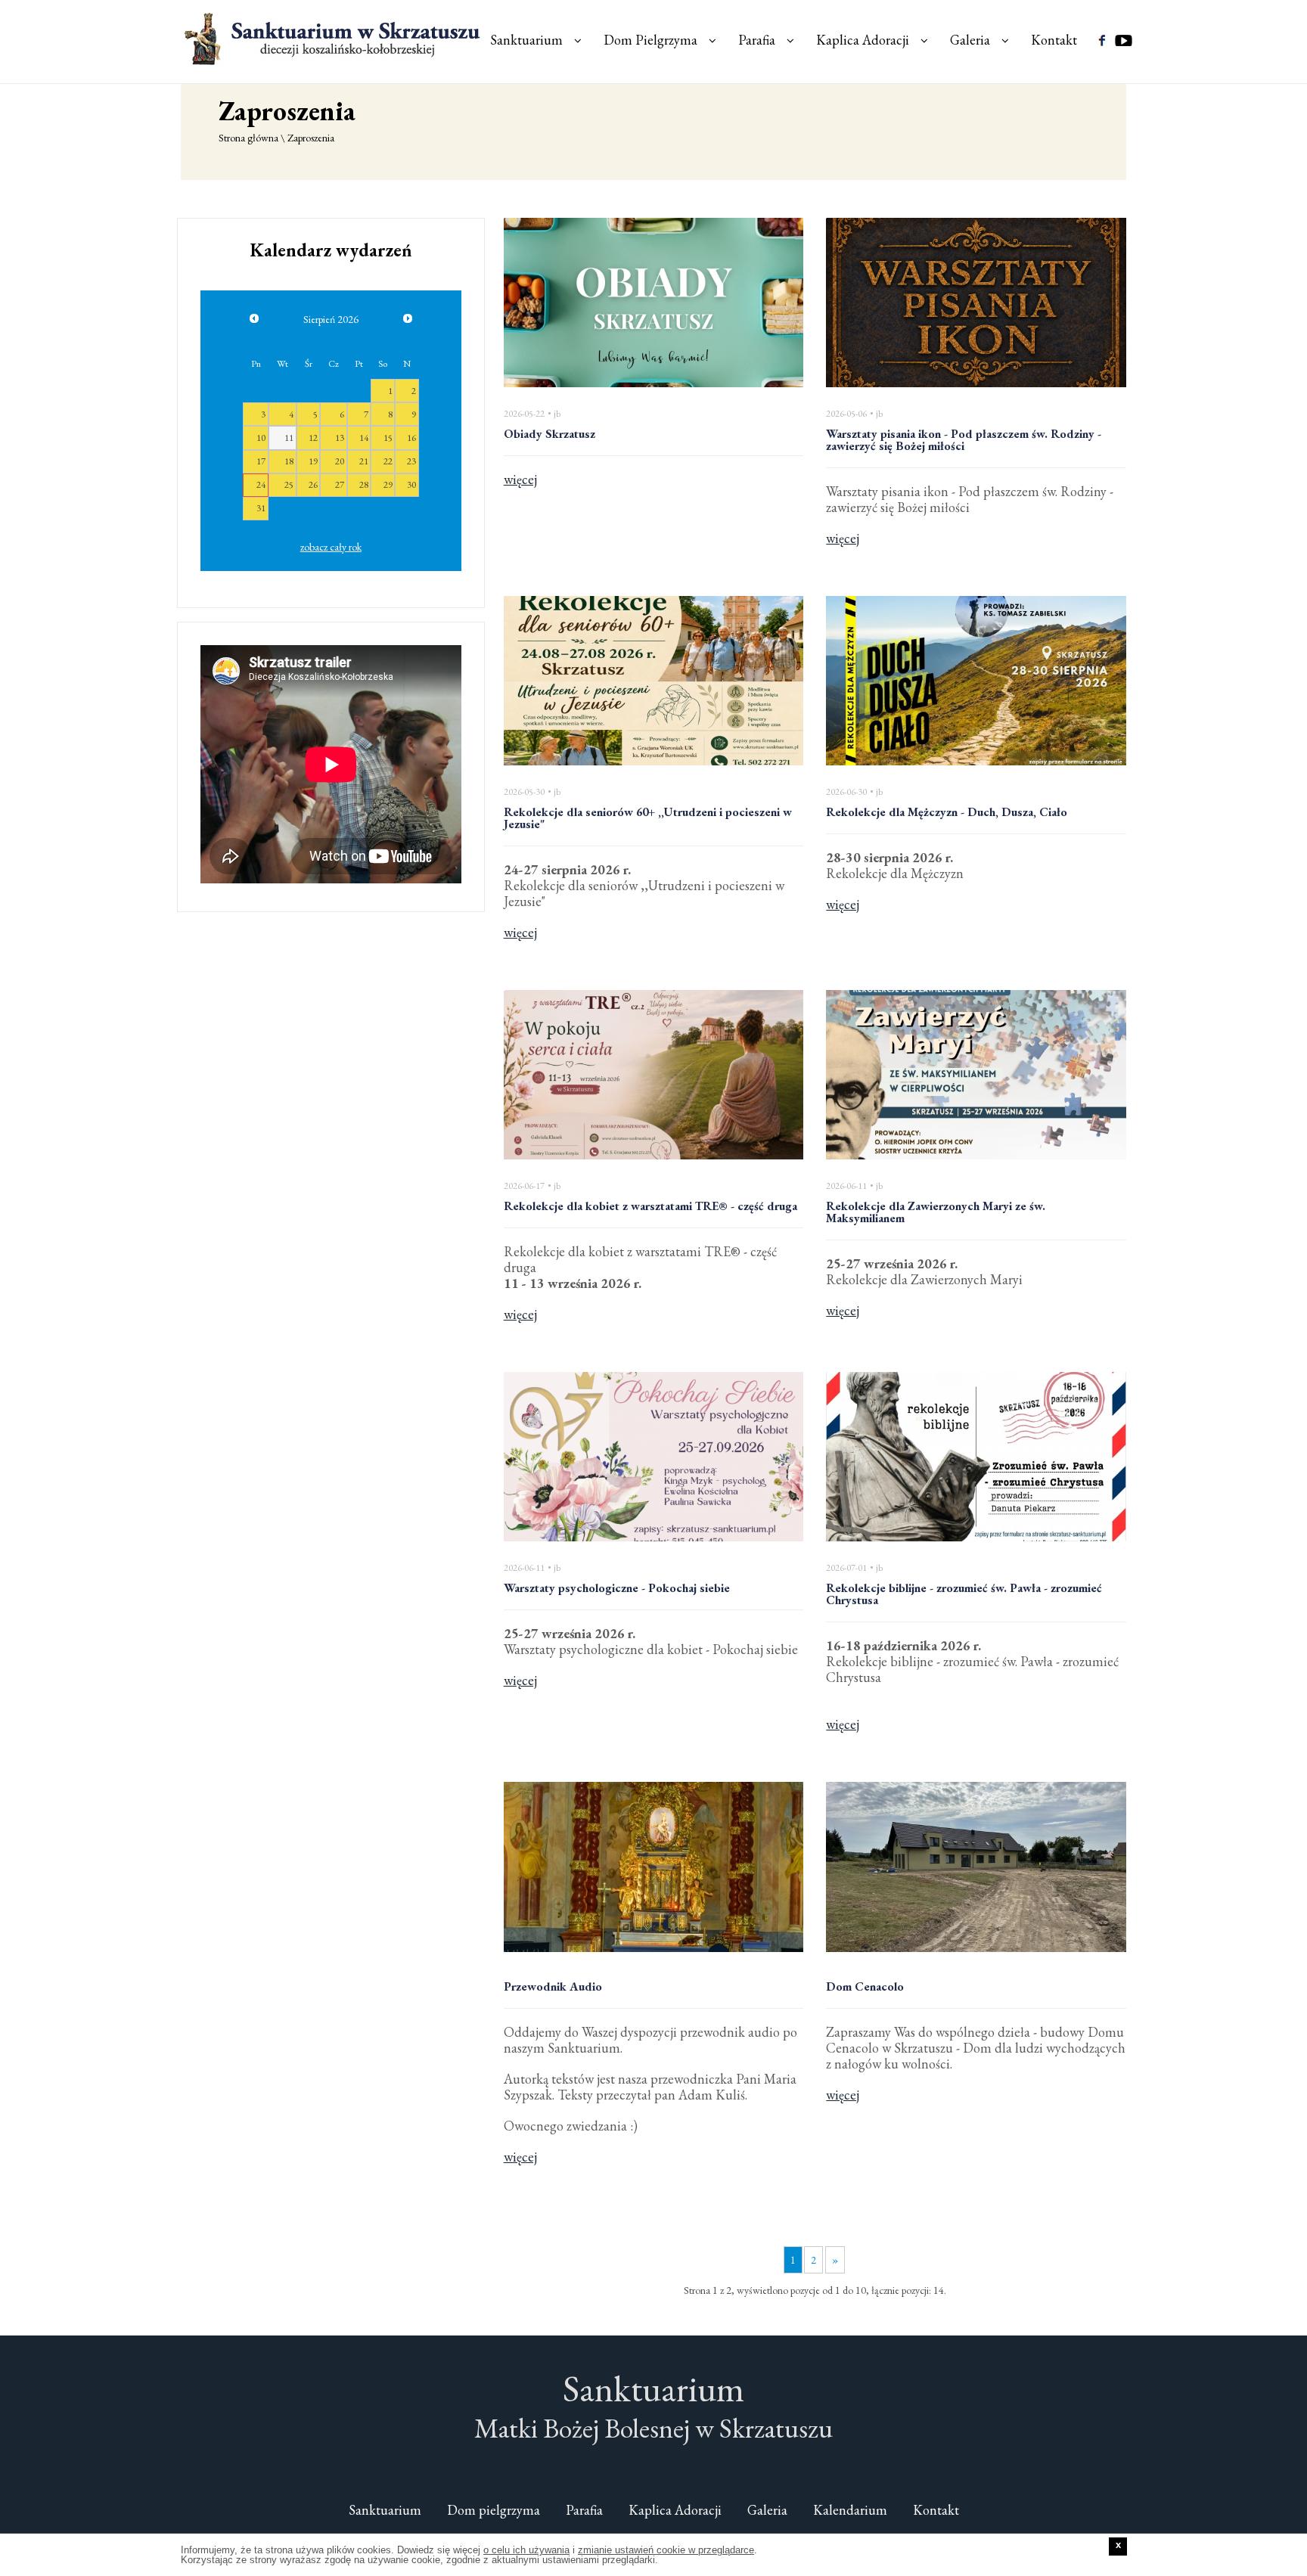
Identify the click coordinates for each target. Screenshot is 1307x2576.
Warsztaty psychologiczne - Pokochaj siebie (617, 1589)
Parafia (757, 40)
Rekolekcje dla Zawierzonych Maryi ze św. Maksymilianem (936, 1213)
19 (313, 461)
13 (340, 438)
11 (289, 438)
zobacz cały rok (331, 547)
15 (388, 438)
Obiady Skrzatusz (549, 435)
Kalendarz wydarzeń (331, 250)
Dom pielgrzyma (494, 2510)
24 (261, 484)
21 (364, 461)
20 (340, 461)
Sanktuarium (526, 40)
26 (313, 484)
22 (388, 461)
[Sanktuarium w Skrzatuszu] (334, 38)
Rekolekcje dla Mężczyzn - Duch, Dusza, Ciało (947, 813)
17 (261, 461)
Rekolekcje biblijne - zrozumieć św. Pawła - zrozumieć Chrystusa (964, 1595)
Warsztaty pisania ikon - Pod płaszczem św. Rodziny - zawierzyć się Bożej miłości (964, 441)
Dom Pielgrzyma (650, 40)
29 (388, 484)
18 (289, 461)
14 (364, 438)
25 (289, 484)
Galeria (970, 40)
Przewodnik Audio (553, 1988)
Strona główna (248, 138)
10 (261, 438)
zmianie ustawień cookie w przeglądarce (666, 2550)
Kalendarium (850, 2510)
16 (411, 438)
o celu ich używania (526, 2550)
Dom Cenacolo (865, 1988)
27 (340, 484)
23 (411, 461)
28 (364, 484)
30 (411, 484)
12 (313, 438)
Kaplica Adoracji (863, 40)
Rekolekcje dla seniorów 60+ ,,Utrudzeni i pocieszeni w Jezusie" (648, 819)
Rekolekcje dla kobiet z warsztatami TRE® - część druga (650, 1207)
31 (261, 508)
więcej (520, 479)
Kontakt (1054, 40)
